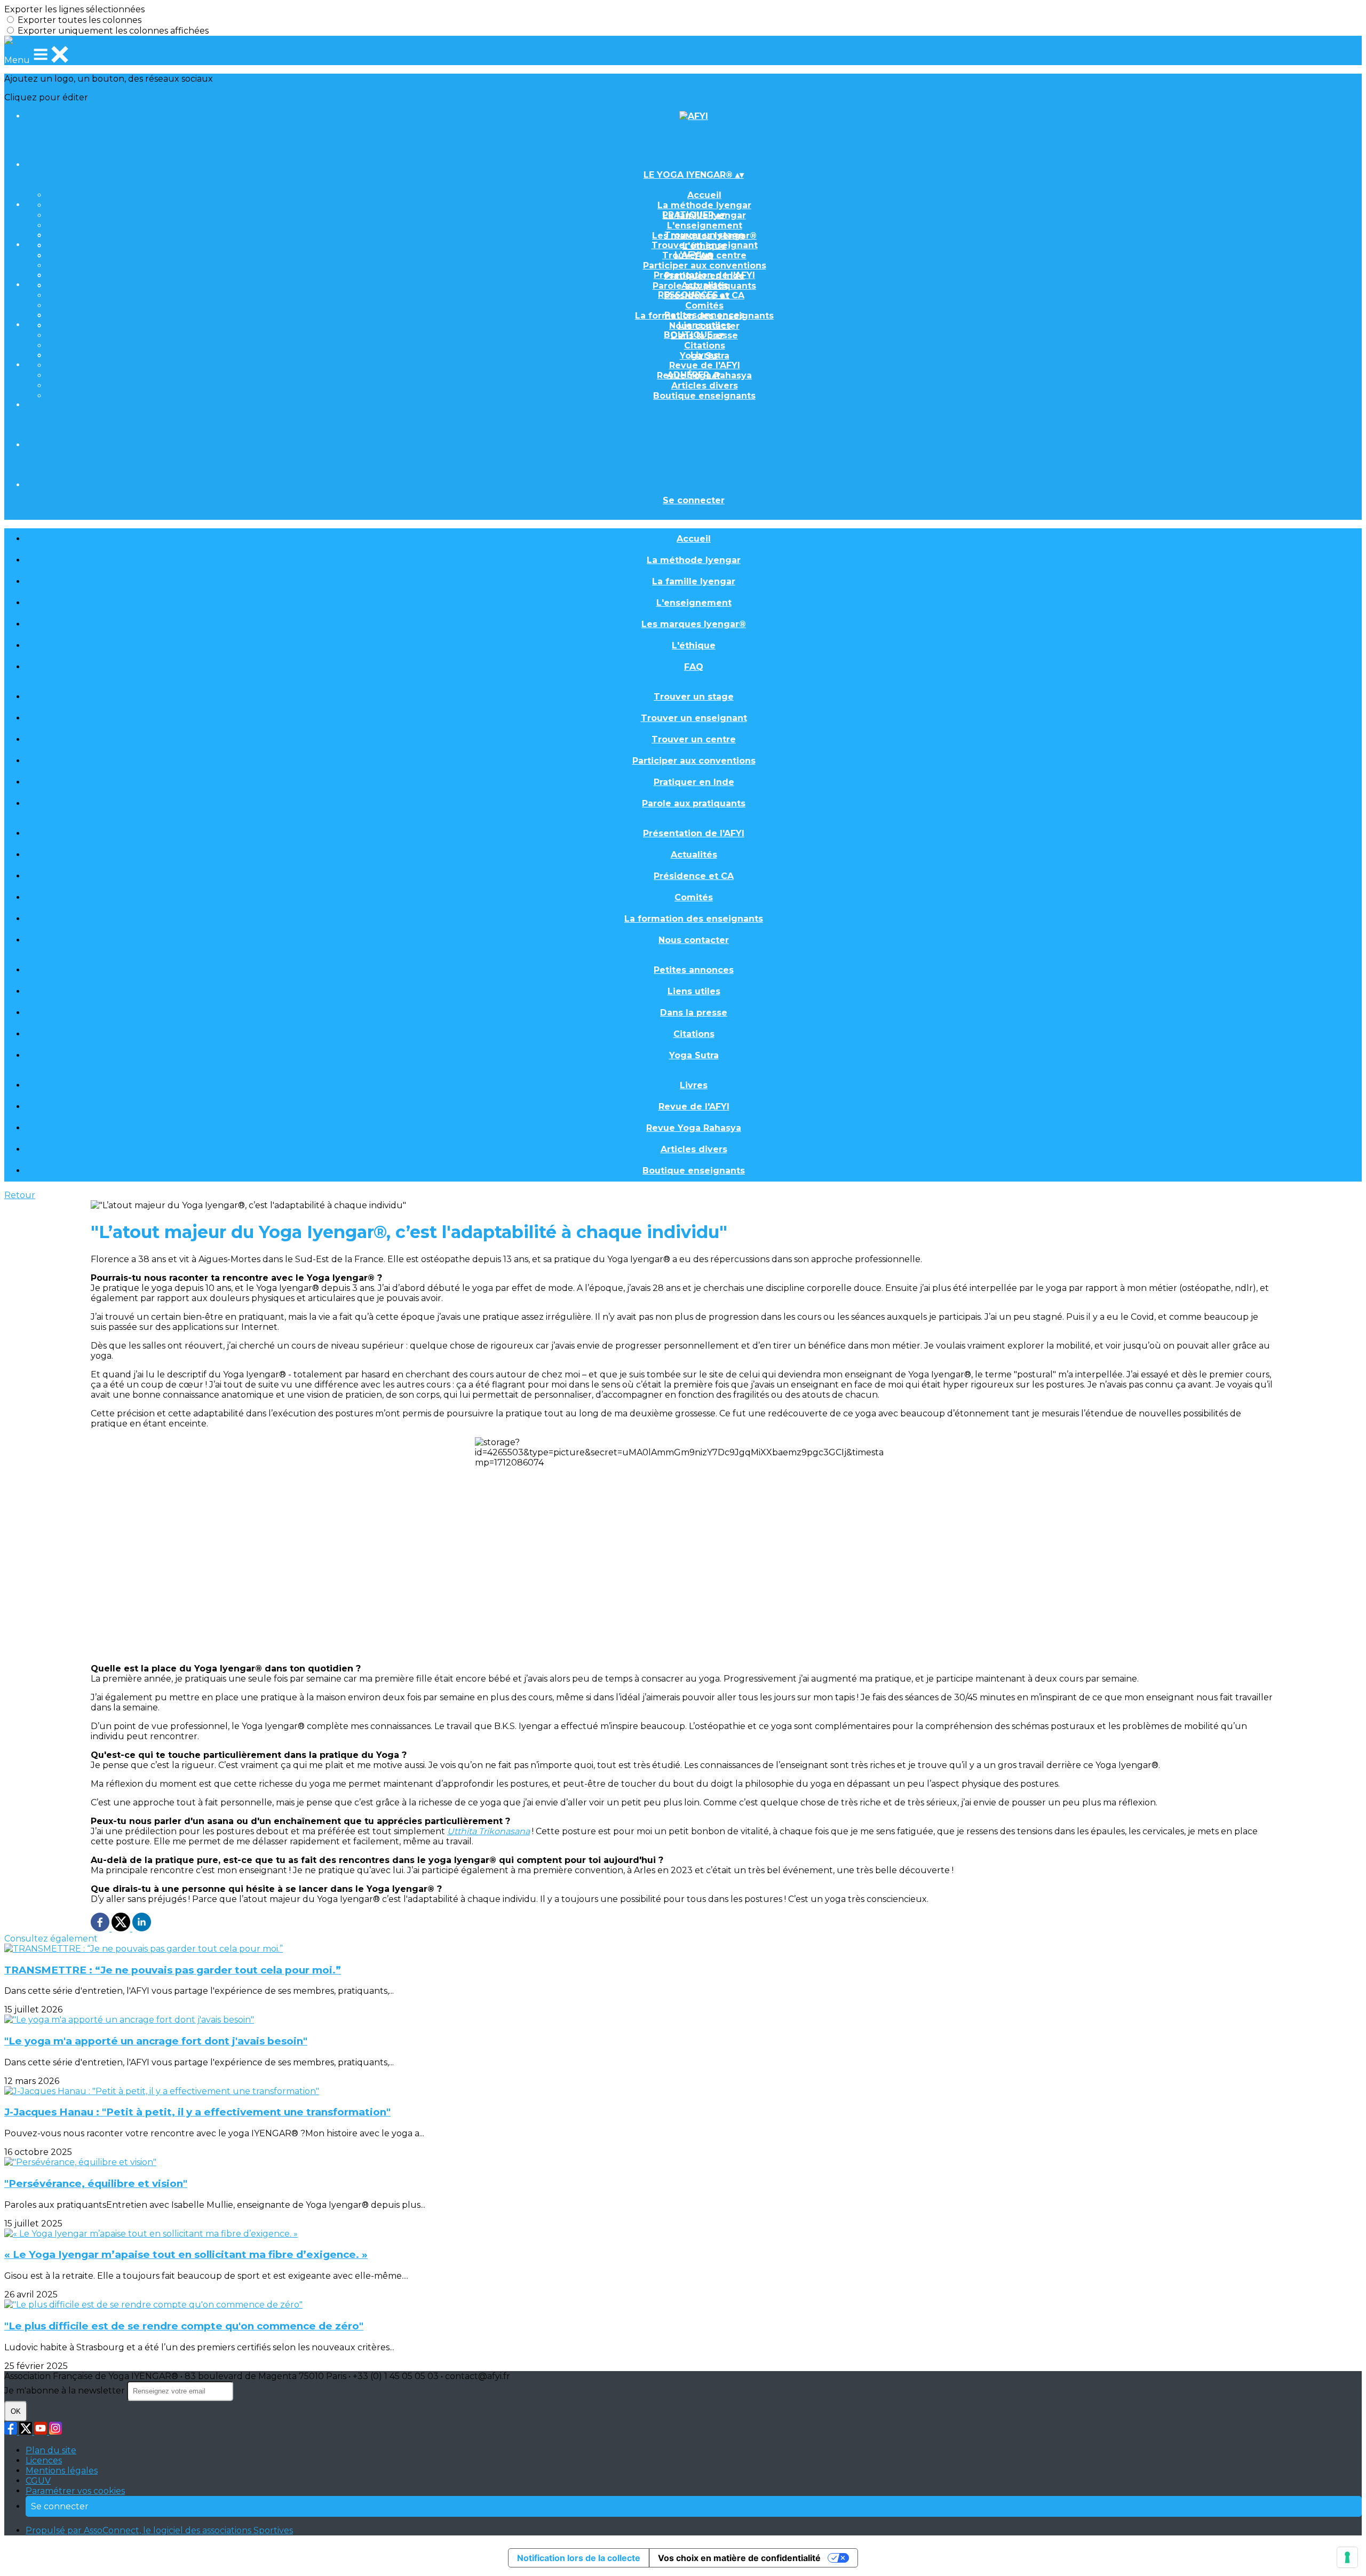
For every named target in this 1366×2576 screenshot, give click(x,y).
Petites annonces (704, 315)
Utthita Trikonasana (489, 1831)
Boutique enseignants (704, 396)
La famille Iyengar (694, 581)
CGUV (38, 2481)
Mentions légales (62, 2471)
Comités (704, 306)
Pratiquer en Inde (694, 782)
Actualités (705, 285)
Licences (44, 2460)
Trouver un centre (694, 739)
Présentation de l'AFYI (704, 275)
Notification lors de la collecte (579, 2558)
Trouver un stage (704, 235)
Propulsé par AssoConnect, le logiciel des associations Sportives (159, 2530)
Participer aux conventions (705, 265)
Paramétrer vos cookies (75, 2491)
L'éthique (694, 645)
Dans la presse (694, 1013)
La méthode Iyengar (704, 205)
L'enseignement (705, 225)
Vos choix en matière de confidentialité (739, 2558)
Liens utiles (705, 325)
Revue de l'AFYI (705, 365)
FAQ (694, 667)
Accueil (704, 195)
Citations (705, 346)
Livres (704, 355)
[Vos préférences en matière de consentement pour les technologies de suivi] (1347, 2557)
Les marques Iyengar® (694, 624)
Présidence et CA (694, 876)
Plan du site (51, 2450)
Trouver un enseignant (705, 245)
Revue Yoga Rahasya (694, 1128)
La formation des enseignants (694, 919)
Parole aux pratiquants (694, 803)
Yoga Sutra (694, 1055)
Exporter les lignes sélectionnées (74, 9)
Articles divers (705, 386)
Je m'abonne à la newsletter (66, 2391)
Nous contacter (694, 940)
